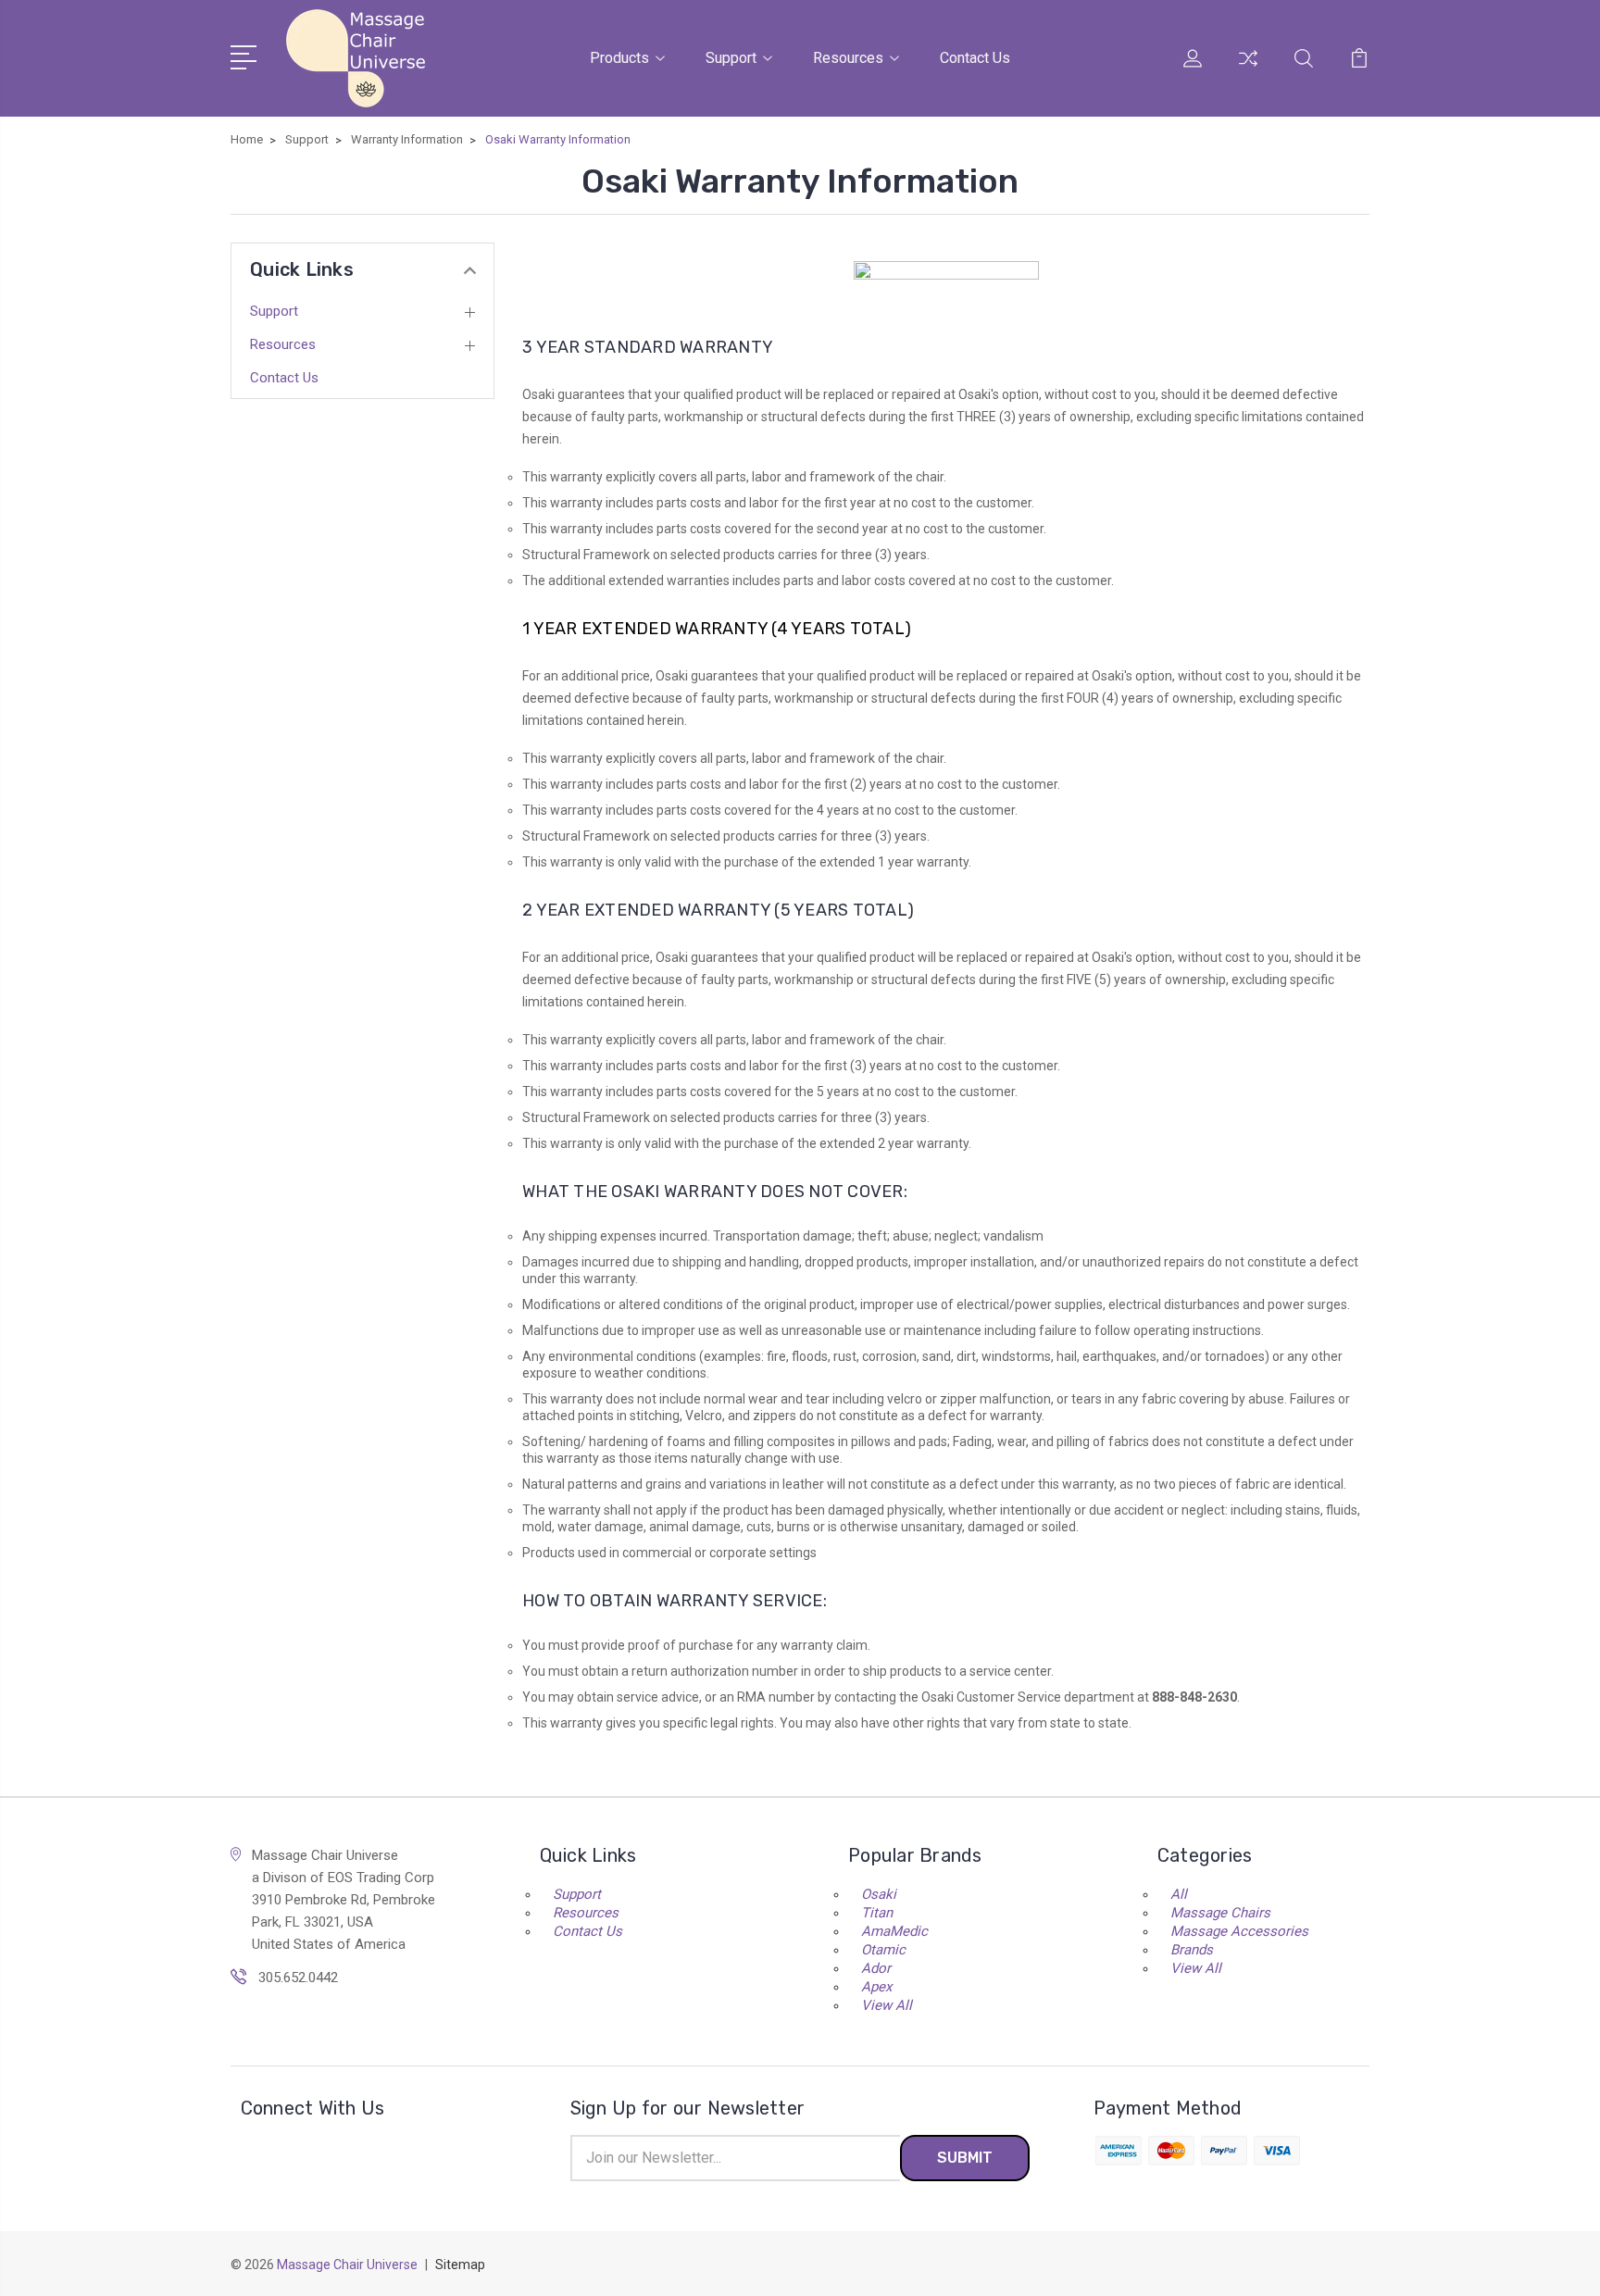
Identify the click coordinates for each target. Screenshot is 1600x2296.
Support (731, 58)
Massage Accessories (1239, 1931)
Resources (848, 58)
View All (887, 2005)
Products (619, 58)
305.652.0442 (298, 1978)
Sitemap (460, 2265)
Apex (876, 1987)
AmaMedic (894, 1931)
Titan (877, 1913)
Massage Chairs (1220, 1913)
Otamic (883, 1950)
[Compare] (1248, 69)
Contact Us (975, 58)
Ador (876, 1968)
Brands (1192, 1950)
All (1179, 1894)
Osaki (879, 1894)
